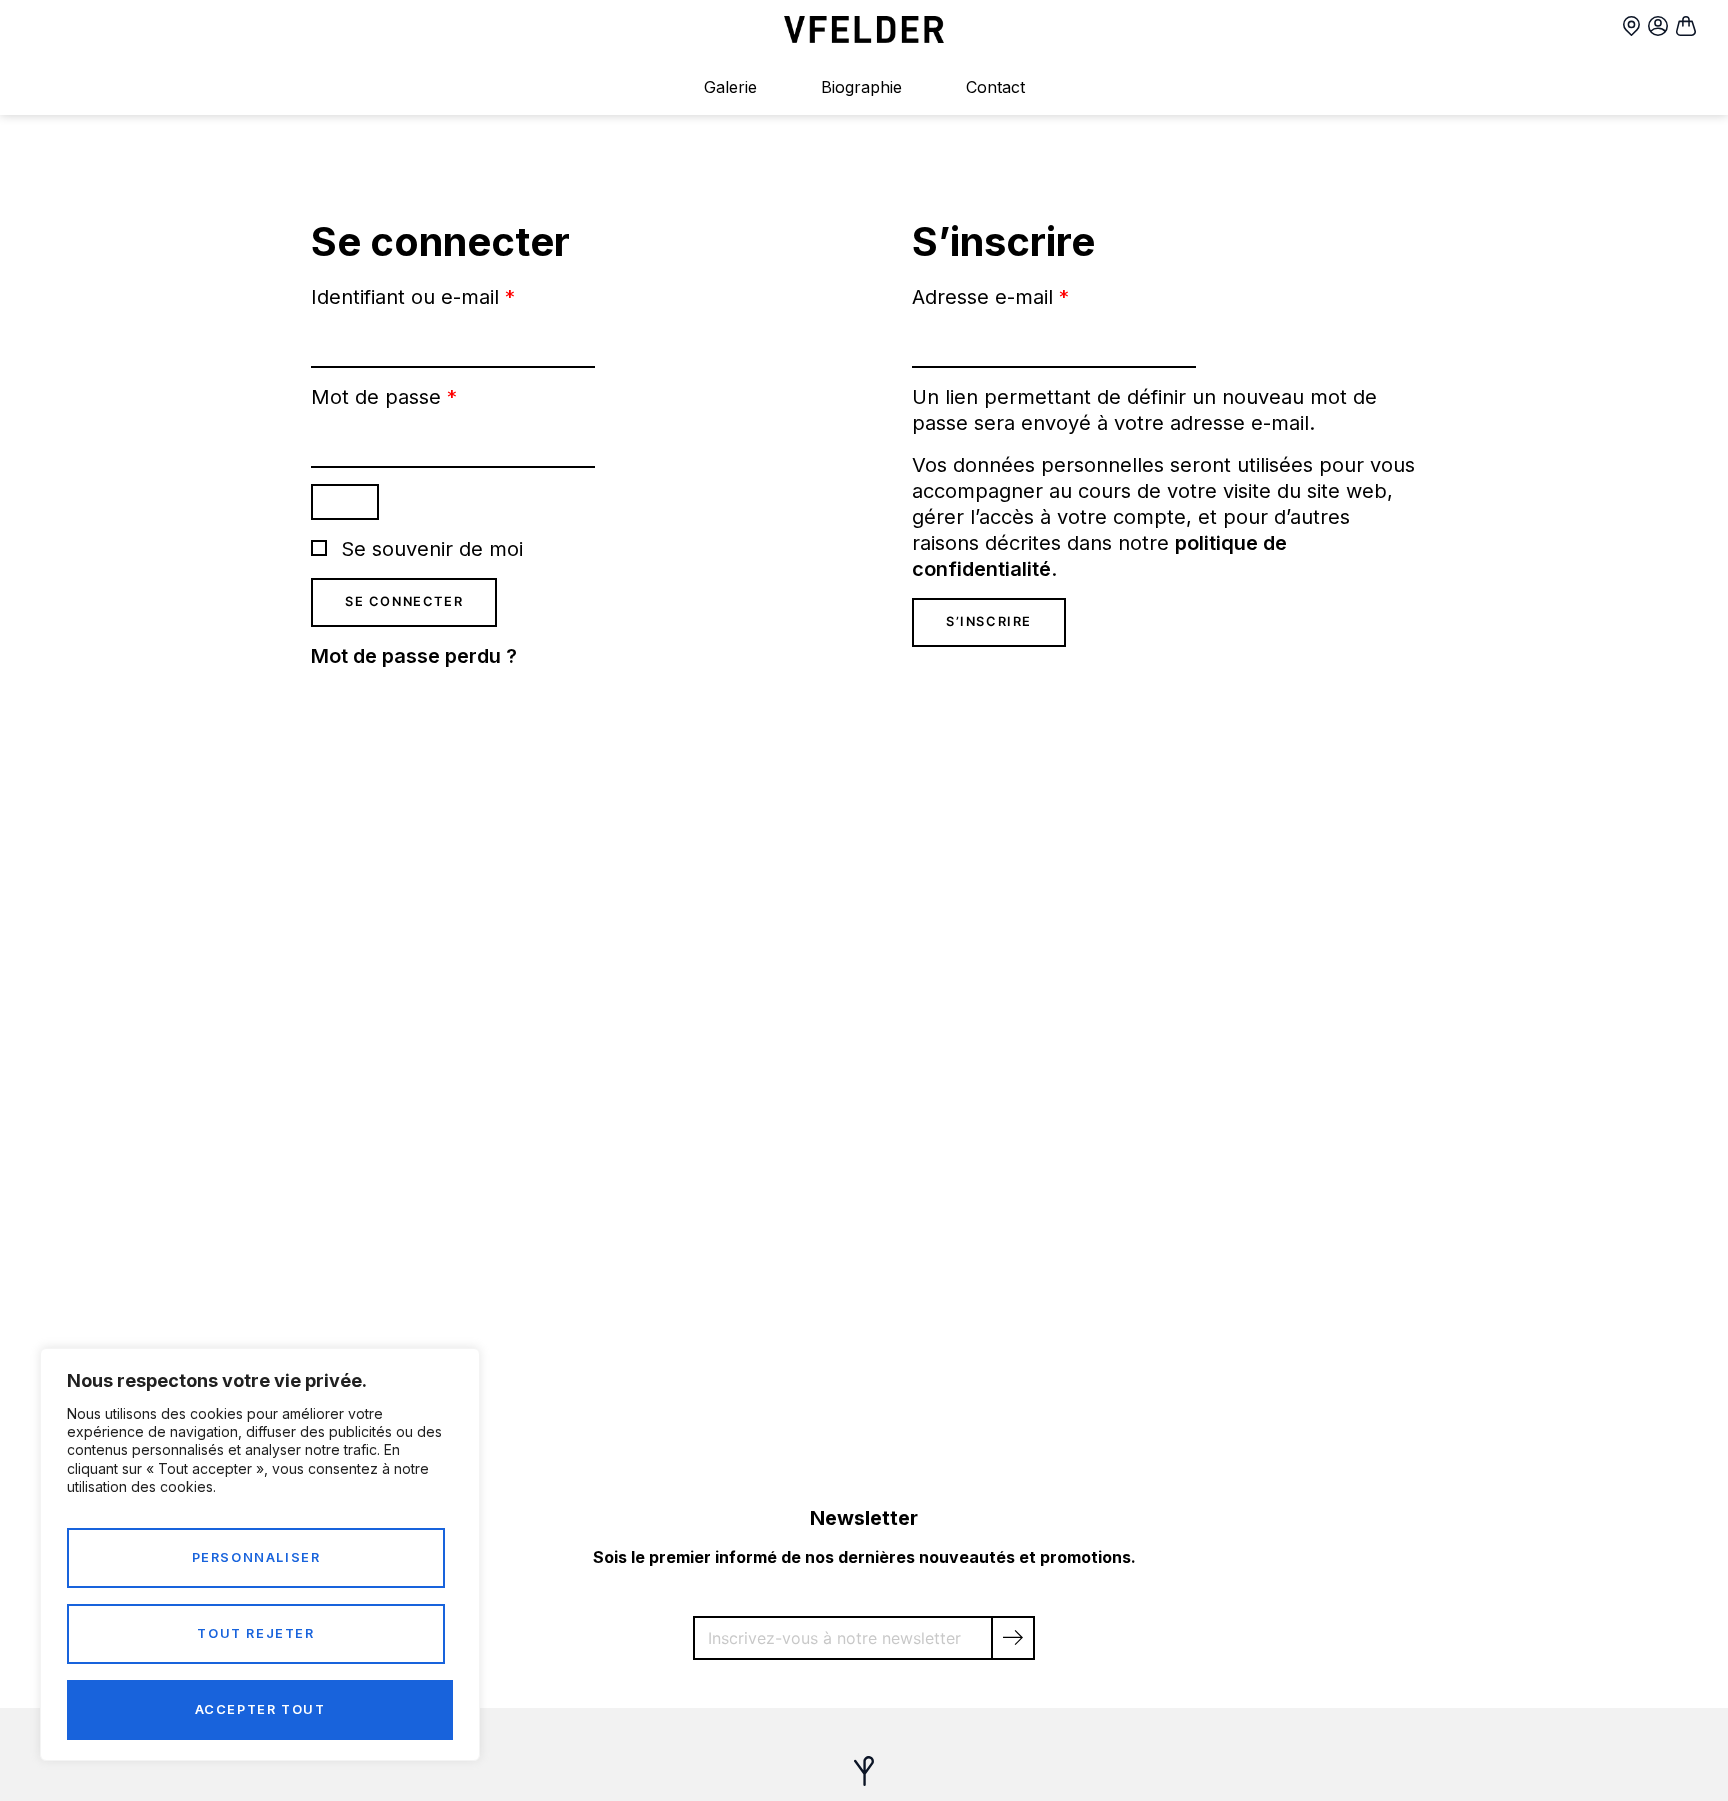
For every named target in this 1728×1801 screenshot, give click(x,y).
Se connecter (404, 601)
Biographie (861, 87)
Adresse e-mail (990, 297)
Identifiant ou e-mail (413, 297)
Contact (995, 87)
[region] (260, 1554)
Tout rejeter (255, 1633)
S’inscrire (989, 621)
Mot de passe (384, 397)
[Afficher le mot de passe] (345, 502)
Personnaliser (256, 1557)
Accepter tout (260, 1709)
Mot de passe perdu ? (414, 656)
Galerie (730, 87)
